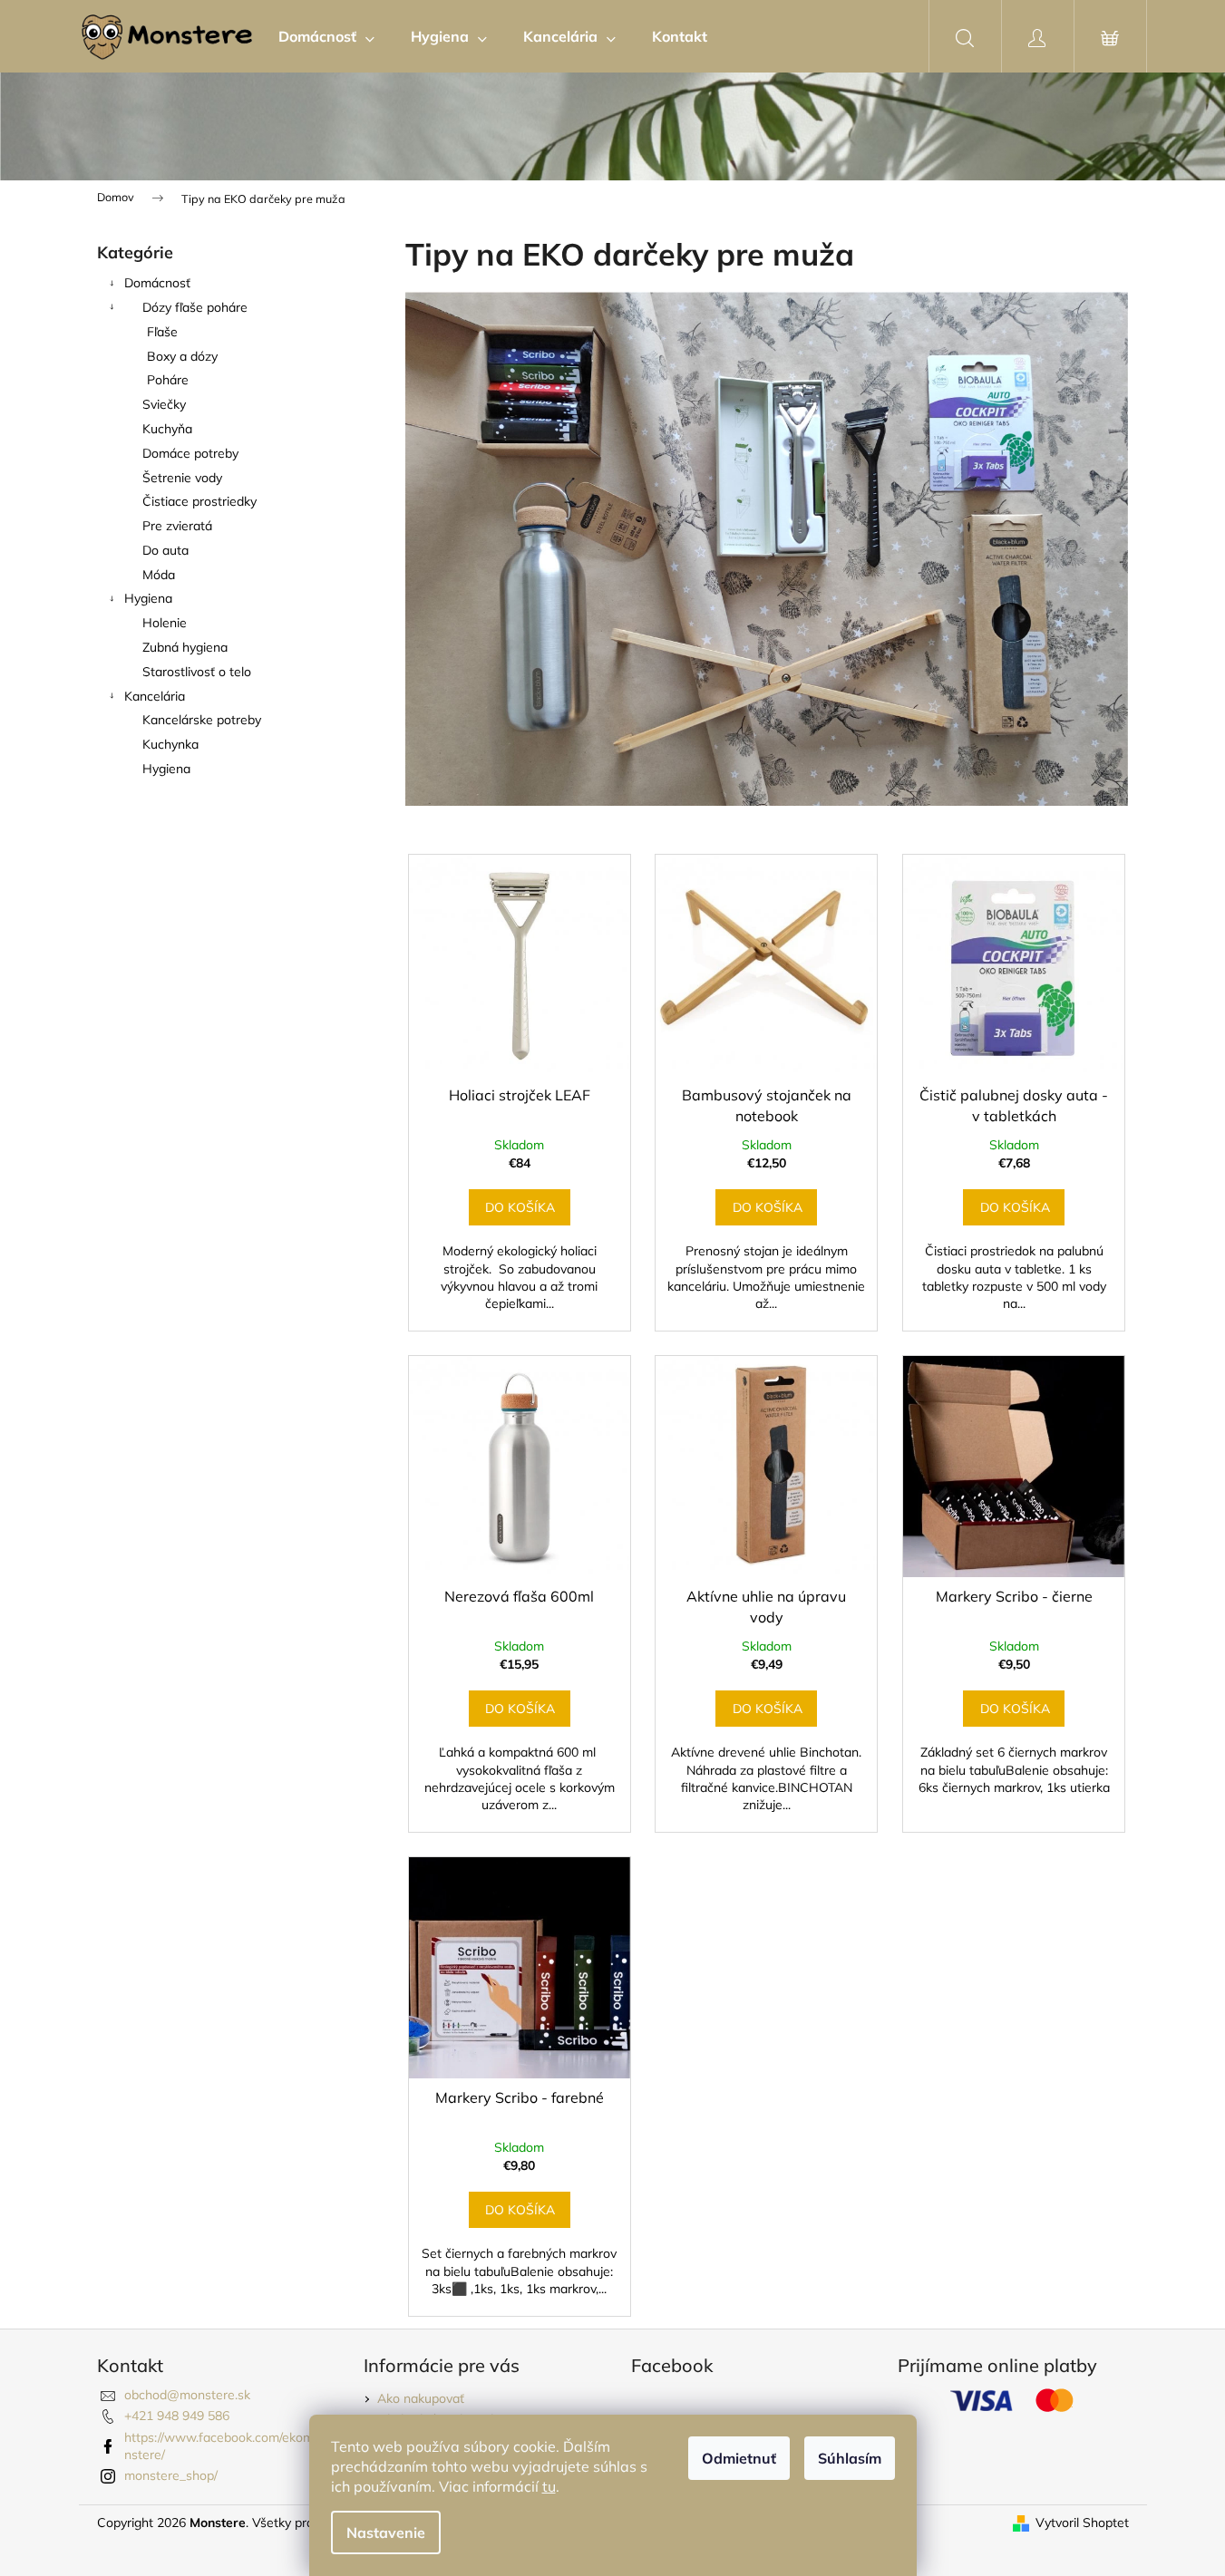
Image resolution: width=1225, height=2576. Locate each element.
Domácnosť (157, 283)
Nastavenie (386, 2532)
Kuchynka (170, 744)
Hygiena (148, 598)
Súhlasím (850, 2458)
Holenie (165, 623)
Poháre (168, 380)
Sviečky (164, 404)
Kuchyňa (167, 429)
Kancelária (155, 696)
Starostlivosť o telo (197, 672)
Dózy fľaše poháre (195, 307)
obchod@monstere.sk (187, 2395)
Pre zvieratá (177, 526)
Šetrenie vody (182, 478)
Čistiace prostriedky (199, 501)
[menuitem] (326, 36)
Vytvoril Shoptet (1082, 2523)
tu (549, 2486)
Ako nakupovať (421, 2398)
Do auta (165, 550)
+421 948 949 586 (177, 2416)
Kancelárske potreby (202, 720)
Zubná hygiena (185, 647)
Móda (159, 575)
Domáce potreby (190, 453)
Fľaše (162, 332)
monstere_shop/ (171, 2475)
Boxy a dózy (182, 356)
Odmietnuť (739, 2458)
